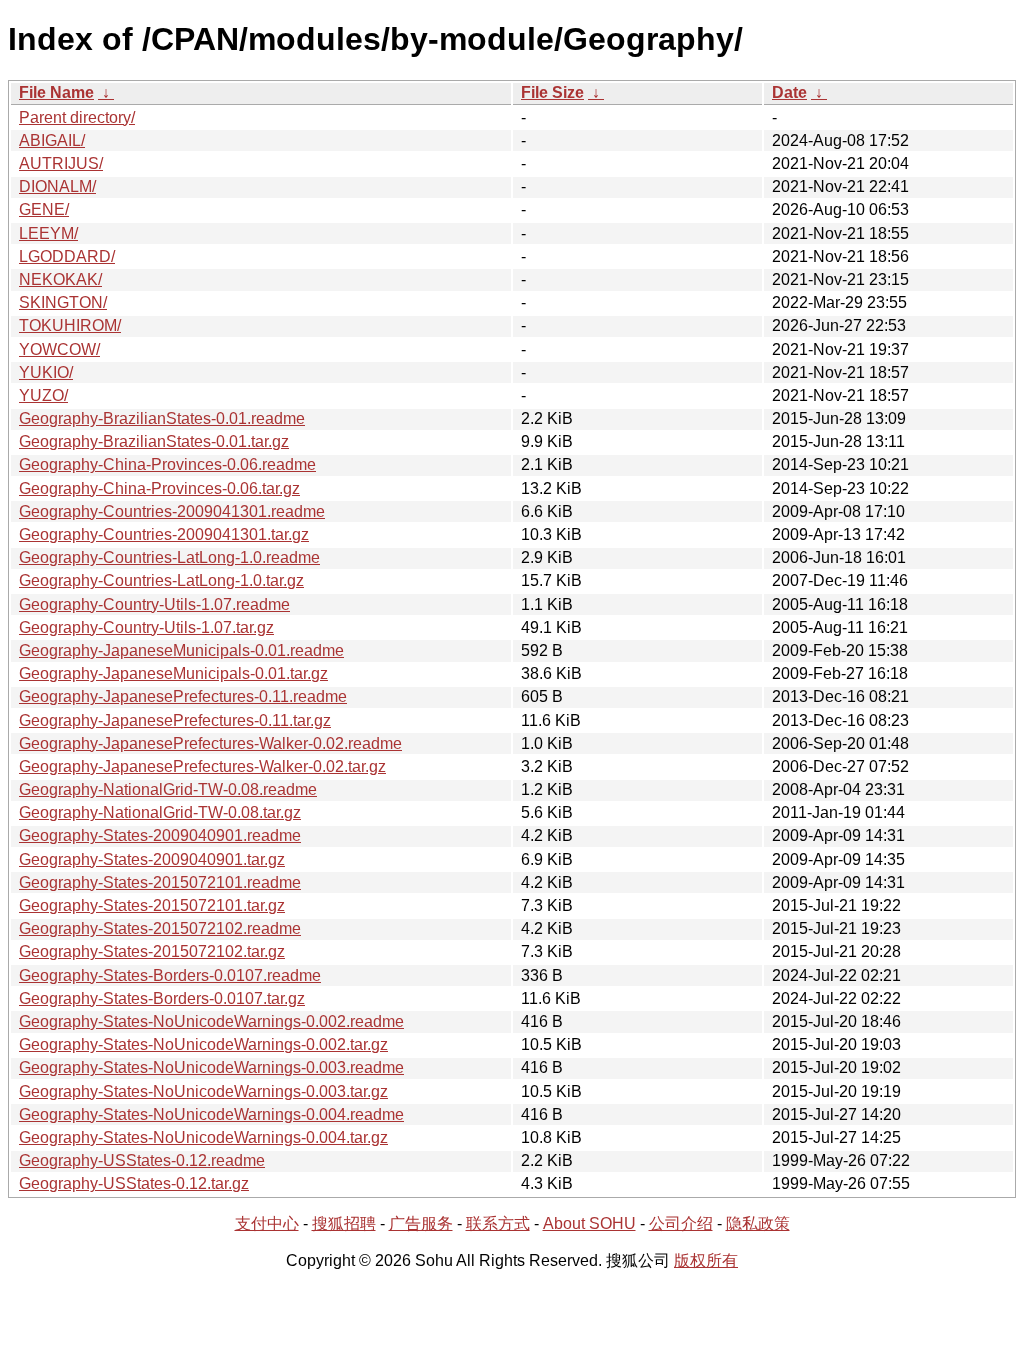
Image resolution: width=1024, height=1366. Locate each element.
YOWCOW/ (59, 349)
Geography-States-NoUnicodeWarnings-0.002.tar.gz (203, 1044)
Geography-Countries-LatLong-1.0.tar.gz (161, 580)
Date (789, 92)
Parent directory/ (77, 117)
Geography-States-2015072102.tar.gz (152, 951)
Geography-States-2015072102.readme (160, 928)
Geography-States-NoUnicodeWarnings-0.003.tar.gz (203, 1091)
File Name (56, 92)
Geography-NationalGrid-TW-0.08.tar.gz (160, 812)
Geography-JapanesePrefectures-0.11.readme (183, 696)
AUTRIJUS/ (61, 163)
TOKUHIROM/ (70, 325)
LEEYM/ (48, 233)
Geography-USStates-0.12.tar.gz (134, 1183)
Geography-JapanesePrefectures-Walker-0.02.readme (210, 743)
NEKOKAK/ (60, 279)
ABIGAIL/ (52, 140)
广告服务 (421, 1223)
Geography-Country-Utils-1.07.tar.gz (146, 627)
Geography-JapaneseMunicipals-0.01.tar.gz (173, 673)
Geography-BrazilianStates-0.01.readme (162, 418)
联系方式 (498, 1223)
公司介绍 (681, 1223)
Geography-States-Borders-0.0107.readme (170, 975)
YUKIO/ (46, 372)
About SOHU (589, 1223)
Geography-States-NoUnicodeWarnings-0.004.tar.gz (203, 1137)
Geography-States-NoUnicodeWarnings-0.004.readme (211, 1114)
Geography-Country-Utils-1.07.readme (154, 604)
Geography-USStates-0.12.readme (142, 1160)
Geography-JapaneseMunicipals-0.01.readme (181, 650)
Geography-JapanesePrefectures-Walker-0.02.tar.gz (202, 766)
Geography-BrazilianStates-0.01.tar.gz (154, 441)
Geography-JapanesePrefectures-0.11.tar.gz (175, 720)
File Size (552, 92)
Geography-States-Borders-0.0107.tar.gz (162, 998)
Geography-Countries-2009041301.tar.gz (164, 534)
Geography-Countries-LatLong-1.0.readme (169, 557)
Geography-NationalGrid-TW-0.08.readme (168, 789)
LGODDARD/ (67, 256)
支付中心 (267, 1223)
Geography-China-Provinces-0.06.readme (167, 464)
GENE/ (44, 209)
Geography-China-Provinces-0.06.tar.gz (159, 488)
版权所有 (706, 1260)
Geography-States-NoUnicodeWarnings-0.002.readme (211, 1021)
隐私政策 (758, 1223)
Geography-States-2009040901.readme (160, 835)
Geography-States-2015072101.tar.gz (152, 905)
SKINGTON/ (63, 302)
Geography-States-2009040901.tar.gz (152, 859)
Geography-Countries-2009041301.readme (172, 511)
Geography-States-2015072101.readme (160, 882)
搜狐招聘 (344, 1223)
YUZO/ (43, 395)
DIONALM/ (57, 186)
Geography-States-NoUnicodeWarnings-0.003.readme (211, 1067)
